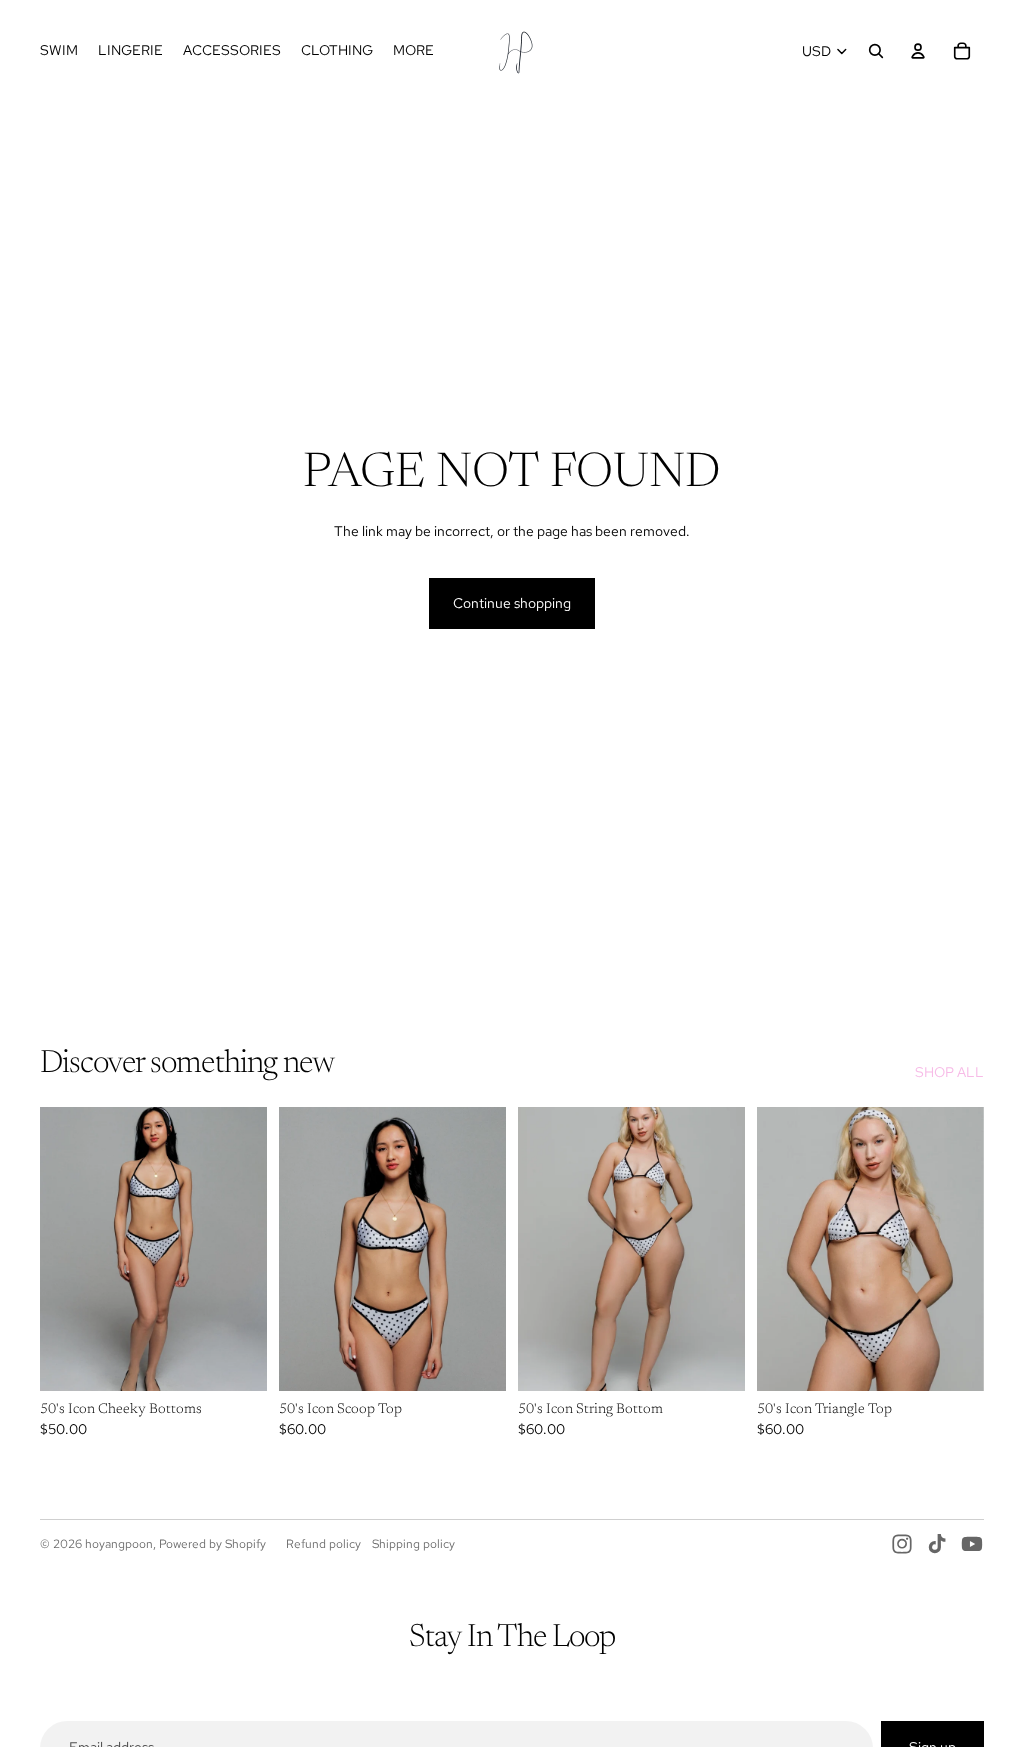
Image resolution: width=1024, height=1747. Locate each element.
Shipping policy (413, 1544)
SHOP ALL (949, 1072)
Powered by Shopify (212, 1544)
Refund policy (323, 1544)
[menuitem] (59, 51)
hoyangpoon (119, 1544)
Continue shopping (512, 603)
